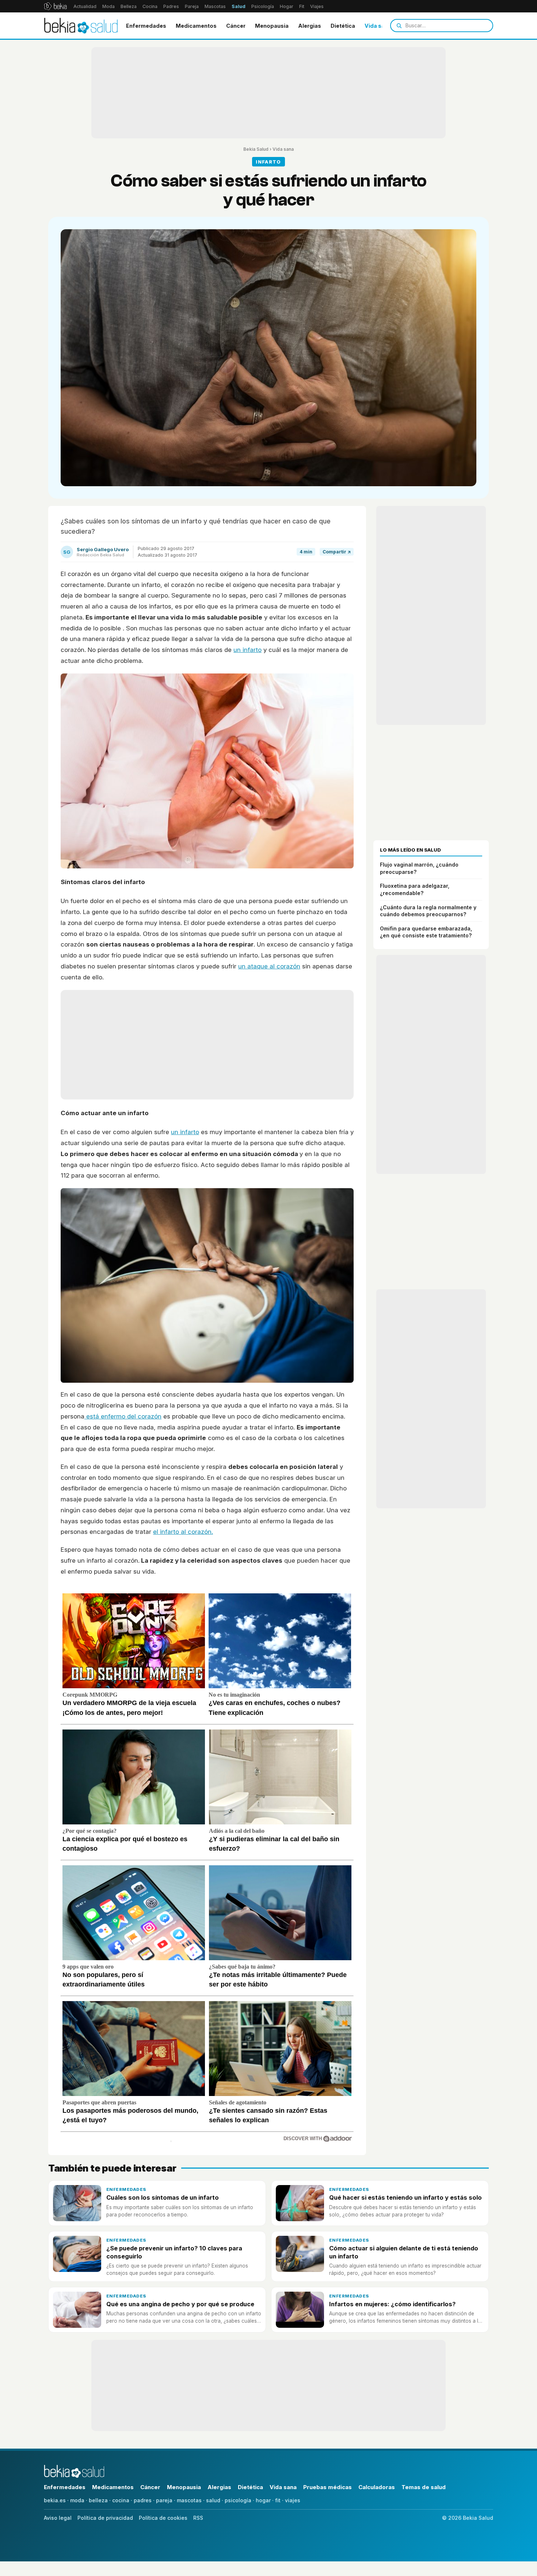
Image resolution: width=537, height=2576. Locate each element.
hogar (263, 2500)
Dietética (343, 26)
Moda (108, 6)
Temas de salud (424, 2487)
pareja (164, 2500)
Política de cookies (163, 2518)
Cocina (150, 6)
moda (77, 2500)
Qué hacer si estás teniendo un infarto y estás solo (405, 2197)
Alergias (310, 26)
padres (143, 2500)
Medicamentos (196, 26)
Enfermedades (146, 26)
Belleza (129, 6)
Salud (239, 6)
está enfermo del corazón (123, 1416)
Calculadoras (377, 2487)
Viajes (317, 6)
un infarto (247, 650)
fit (278, 2500)
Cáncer (236, 26)
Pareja (192, 6)
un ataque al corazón (269, 966)
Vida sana (378, 26)
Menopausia (272, 26)
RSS (198, 2518)
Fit (302, 6)
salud (213, 2500)
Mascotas (215, 6)
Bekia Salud (256, 149)
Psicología (263, 6)
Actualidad (85, 6)
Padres (171, 6)
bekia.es (55, 2500)
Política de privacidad (105, 2518)
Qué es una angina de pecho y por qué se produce (180, 2304)
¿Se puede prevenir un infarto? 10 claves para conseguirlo (174, 2252)
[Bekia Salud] (81, 26)
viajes (293, 2500)
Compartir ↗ (337, 552)
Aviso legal (58, 2518)
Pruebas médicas (327, 2487)
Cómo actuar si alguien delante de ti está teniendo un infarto (404, 2252)
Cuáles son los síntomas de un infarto (163, 2197)
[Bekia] (55, 6)
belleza (98, 2500)
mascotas (189, 2500)
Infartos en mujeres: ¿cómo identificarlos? (392, 2304)
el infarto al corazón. (183, 1532)
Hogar (287, 6)
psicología (238, 2500)
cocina (121, 2500)
